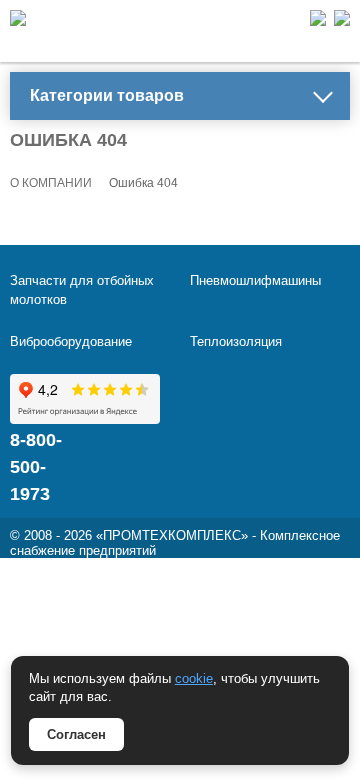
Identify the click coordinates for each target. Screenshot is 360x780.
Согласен (76, 734)
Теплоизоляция (236, 341)
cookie (194, 678)
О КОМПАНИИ (51, 183)
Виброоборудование (71, 341)
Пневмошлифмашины (255, 280)
